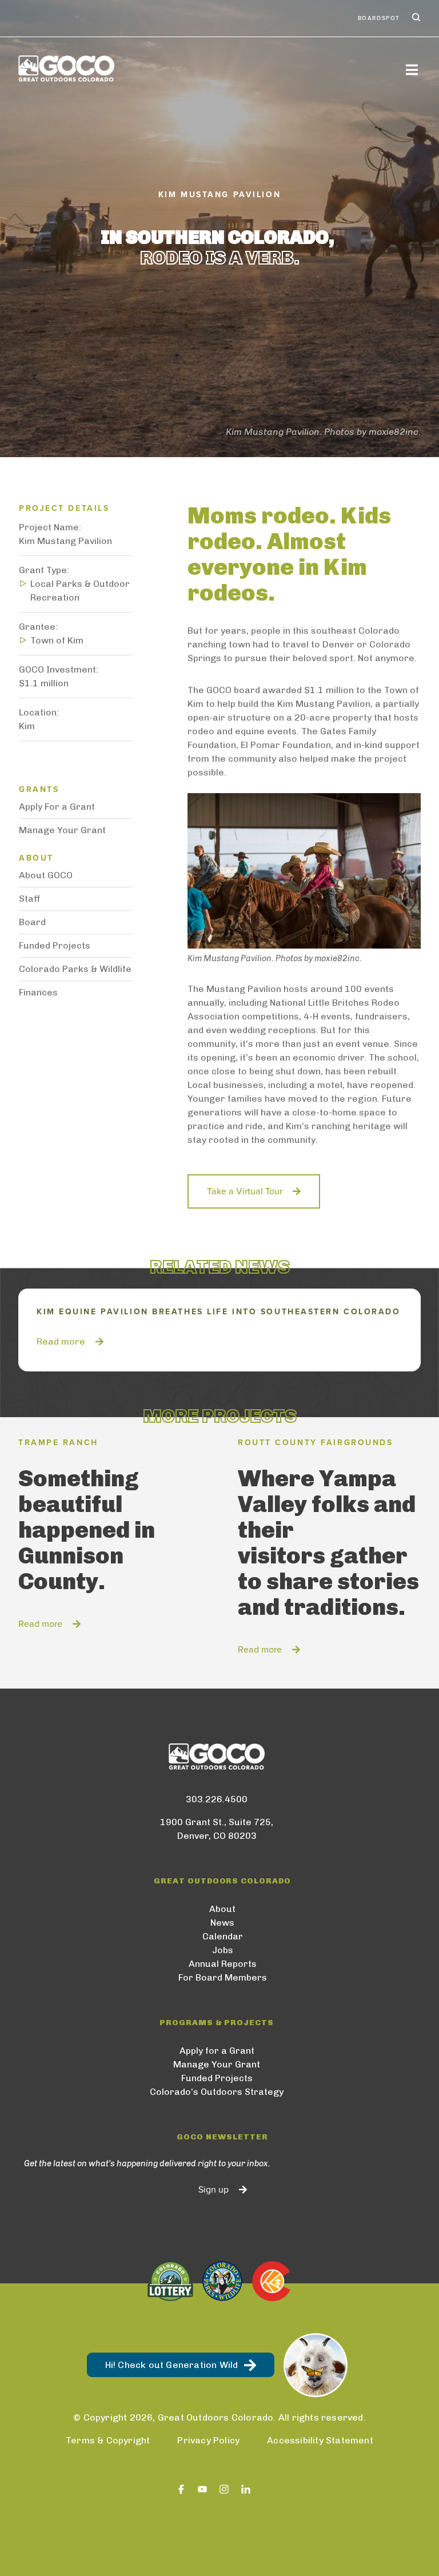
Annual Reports (223, 1964)
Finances (38, 992)
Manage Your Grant (62, 830)
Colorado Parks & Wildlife (75, 969)
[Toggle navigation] (412, 69)
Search (415, 18)
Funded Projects (55, 945)
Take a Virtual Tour (245, 1191)
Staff (30, 899)
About (222, 1909)
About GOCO (46, 875)
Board (32, 922)
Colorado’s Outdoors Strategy (217, 2092)
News (222, 1923)
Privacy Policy (208, 2440)
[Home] (66, 69)
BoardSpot (379, 18)
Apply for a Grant (217, 2051)
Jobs (223, 1950)
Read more (61, 1341)
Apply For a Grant (57, 807)
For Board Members (223, 1977)
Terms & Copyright (108, 2440)
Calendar (223, 1936)
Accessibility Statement (320, 2440)
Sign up (213, 2190)
